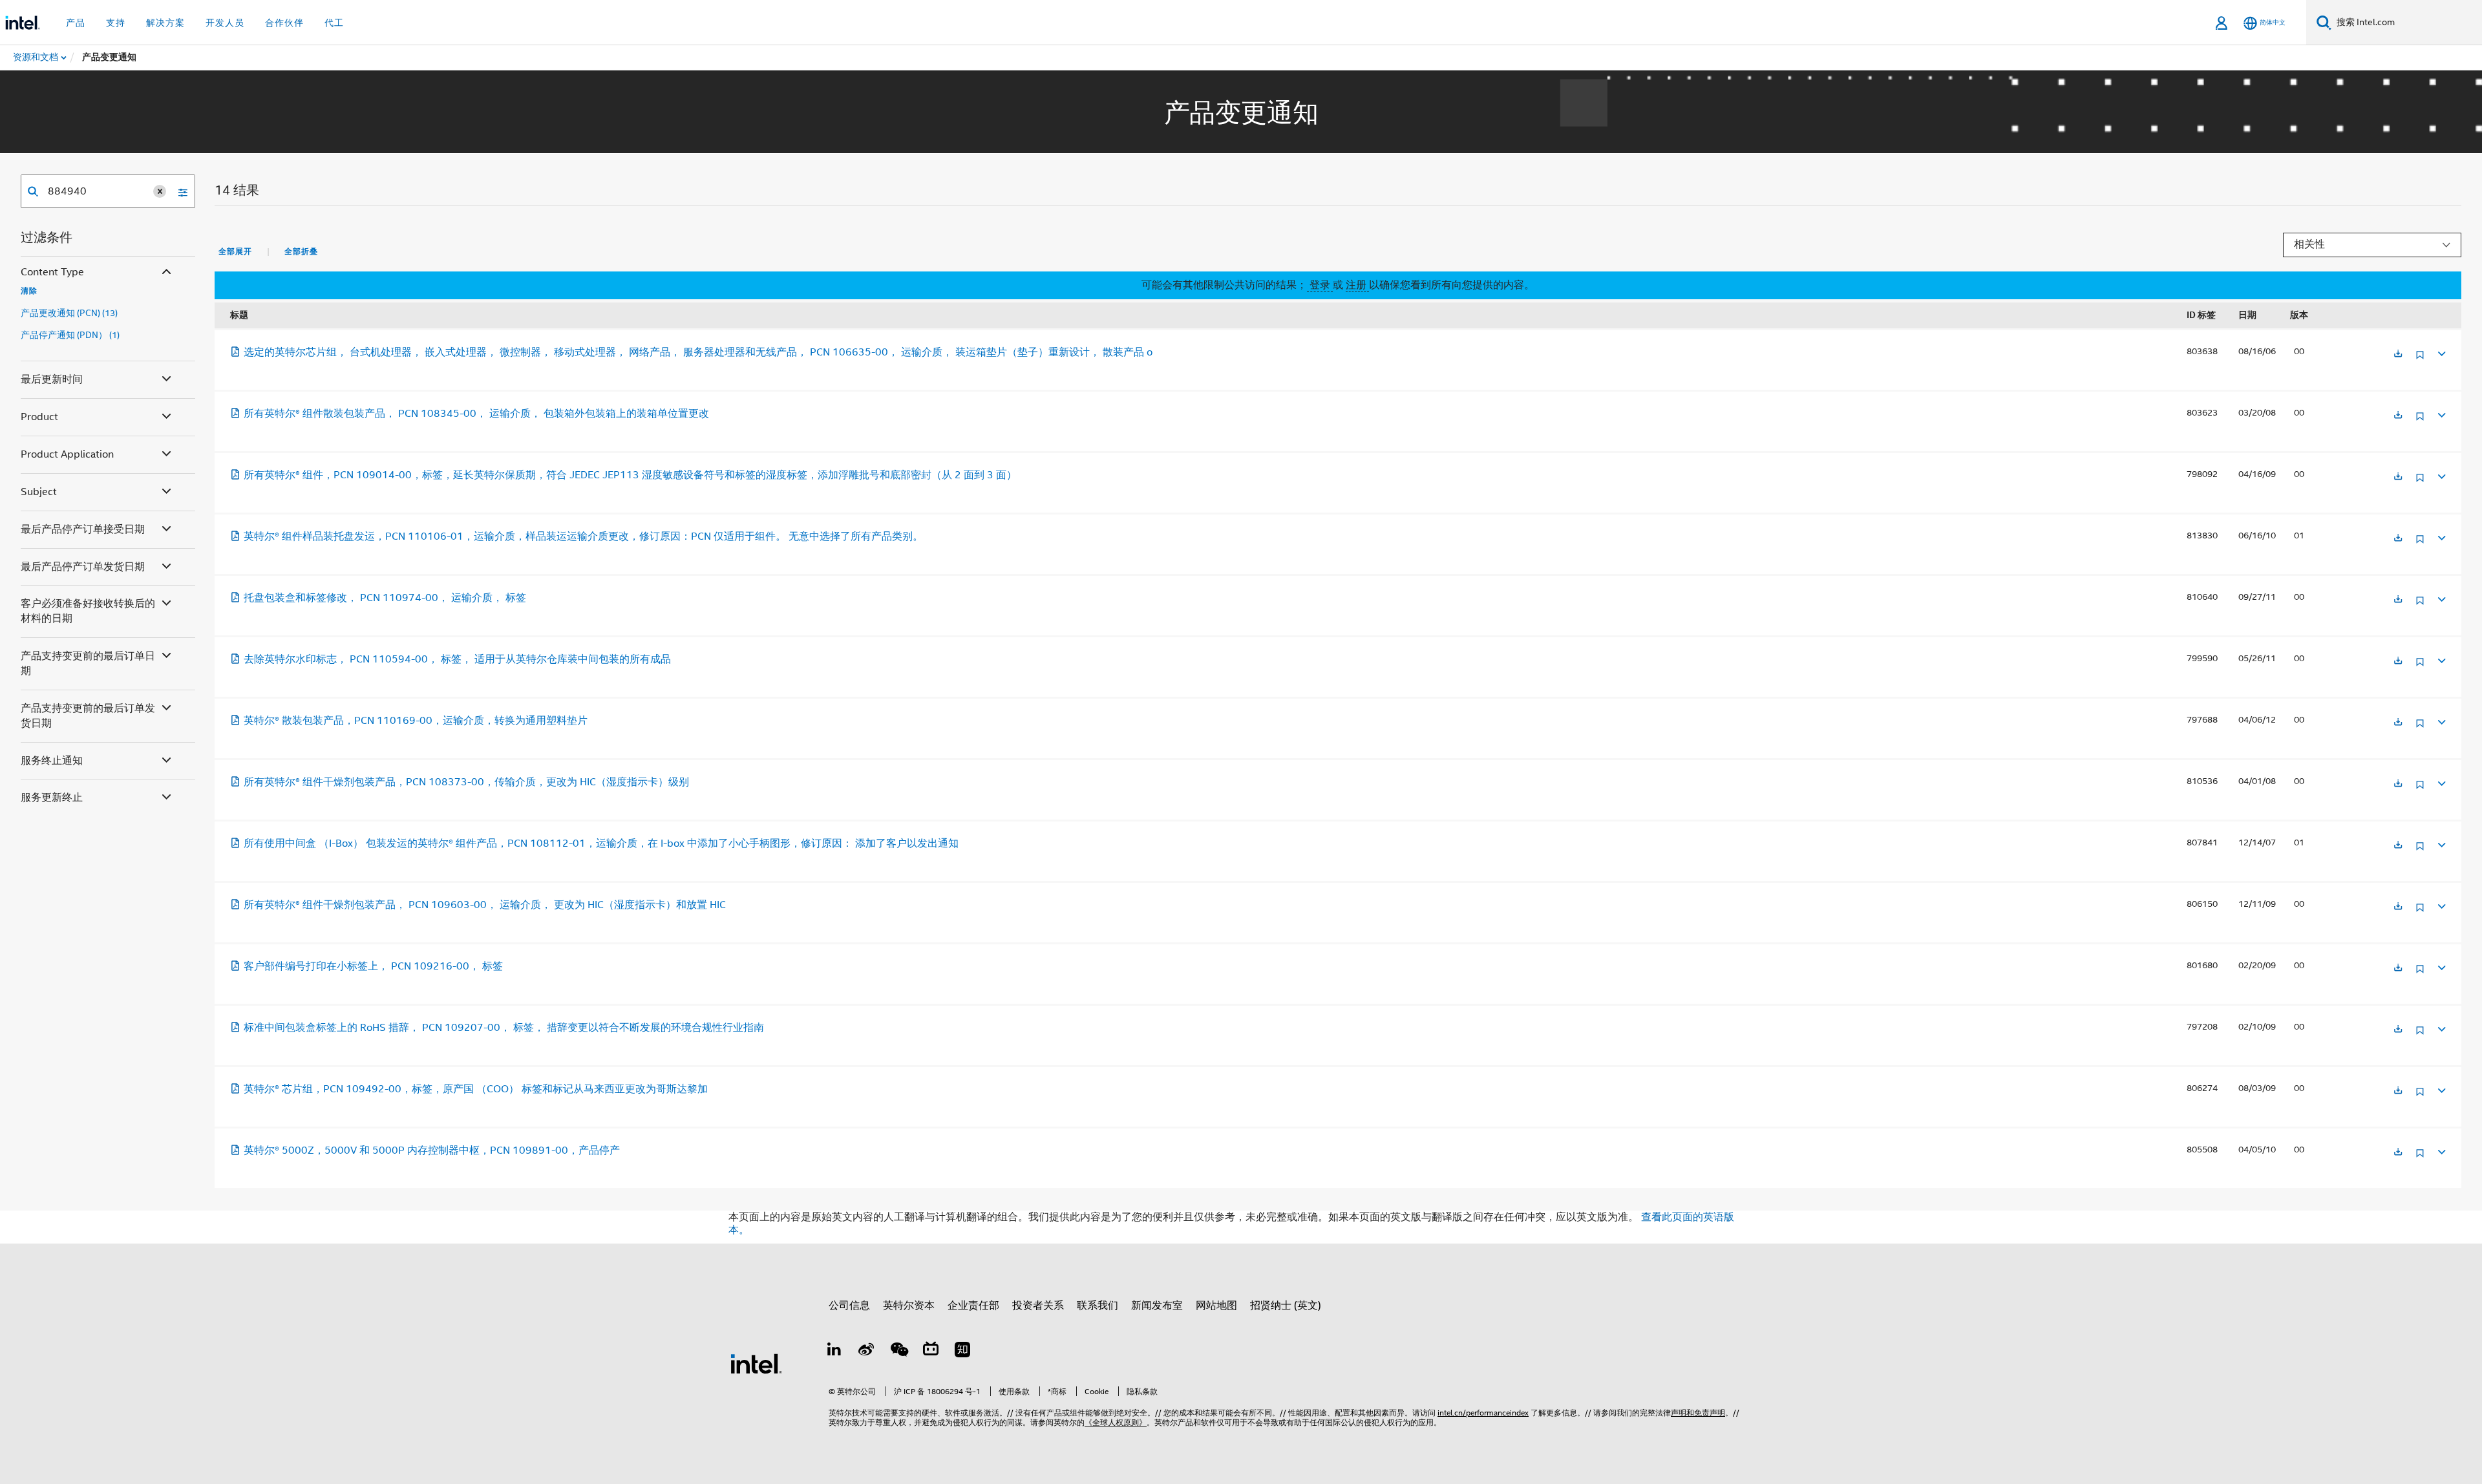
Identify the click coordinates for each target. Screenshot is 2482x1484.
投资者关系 (1038, 1306)
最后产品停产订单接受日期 (83, 529)
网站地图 (1216, 1306)
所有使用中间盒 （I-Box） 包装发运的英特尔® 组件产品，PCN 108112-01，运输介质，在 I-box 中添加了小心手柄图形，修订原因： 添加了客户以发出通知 (601, 843)
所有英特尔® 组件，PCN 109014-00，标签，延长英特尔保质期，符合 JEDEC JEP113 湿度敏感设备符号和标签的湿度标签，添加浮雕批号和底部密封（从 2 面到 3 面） (630, 475)
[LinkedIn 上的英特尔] (834, 1351)
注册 (1357, 285)
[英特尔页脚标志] (756, 1363)
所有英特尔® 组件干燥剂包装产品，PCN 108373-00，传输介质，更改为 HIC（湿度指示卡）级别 (466, 782)
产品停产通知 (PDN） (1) (70, 335)
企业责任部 (973, 1306)
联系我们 (1098, 1306)
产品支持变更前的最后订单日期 (88, 663)
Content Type (52, 272)
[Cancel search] (160, 191)
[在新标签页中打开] (2398, 355)
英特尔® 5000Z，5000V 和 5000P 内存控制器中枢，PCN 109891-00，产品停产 (432, 1150)
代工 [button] (334, 23)
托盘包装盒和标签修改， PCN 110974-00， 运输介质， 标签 (385, 598)
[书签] (2420, 360)
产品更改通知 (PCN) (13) (69, 313)
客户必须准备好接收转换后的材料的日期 (88, 611)
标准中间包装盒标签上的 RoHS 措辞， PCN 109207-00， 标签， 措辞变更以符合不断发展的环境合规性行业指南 (504, 1028)
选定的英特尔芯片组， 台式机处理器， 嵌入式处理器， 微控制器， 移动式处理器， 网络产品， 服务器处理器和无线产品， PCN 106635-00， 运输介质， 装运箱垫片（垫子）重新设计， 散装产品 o (698, 352)
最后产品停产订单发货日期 (83, 567)
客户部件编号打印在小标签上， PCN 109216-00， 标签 (373, 966)
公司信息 (849, 1306)
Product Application (67, 454)
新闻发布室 (1157, 1306)
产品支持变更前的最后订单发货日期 (88, 716)
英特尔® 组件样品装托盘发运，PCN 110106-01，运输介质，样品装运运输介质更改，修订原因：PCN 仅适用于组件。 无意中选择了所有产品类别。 (583, 536)
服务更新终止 (52, 798)
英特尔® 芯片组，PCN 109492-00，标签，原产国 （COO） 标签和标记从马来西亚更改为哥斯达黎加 (476, 1089)
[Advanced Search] (178, 191)
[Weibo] (867, 1351)
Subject (39, 492)
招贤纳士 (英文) (1286, 1306)
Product (39, 417)
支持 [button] (116, 23)
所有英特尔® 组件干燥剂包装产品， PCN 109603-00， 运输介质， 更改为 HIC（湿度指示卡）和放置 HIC (485, 905)
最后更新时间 (52, 379)
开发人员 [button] (225, 23)
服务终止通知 (52, 761)
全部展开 (235, 251)
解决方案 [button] (165, 23)
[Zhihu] (962, 1351)
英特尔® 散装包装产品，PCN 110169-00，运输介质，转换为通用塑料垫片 (416, 721)
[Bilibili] (931, 1351)
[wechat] (898, 1351)
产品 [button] (76, 23)
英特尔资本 (909, 1306)
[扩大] (2441, 352)
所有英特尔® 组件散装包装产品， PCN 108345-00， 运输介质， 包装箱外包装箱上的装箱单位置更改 (476, 414)
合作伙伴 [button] (284, 23)
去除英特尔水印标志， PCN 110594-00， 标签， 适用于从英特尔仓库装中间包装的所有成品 (457, 659)
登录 (1320, 285)
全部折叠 (301, 251)
